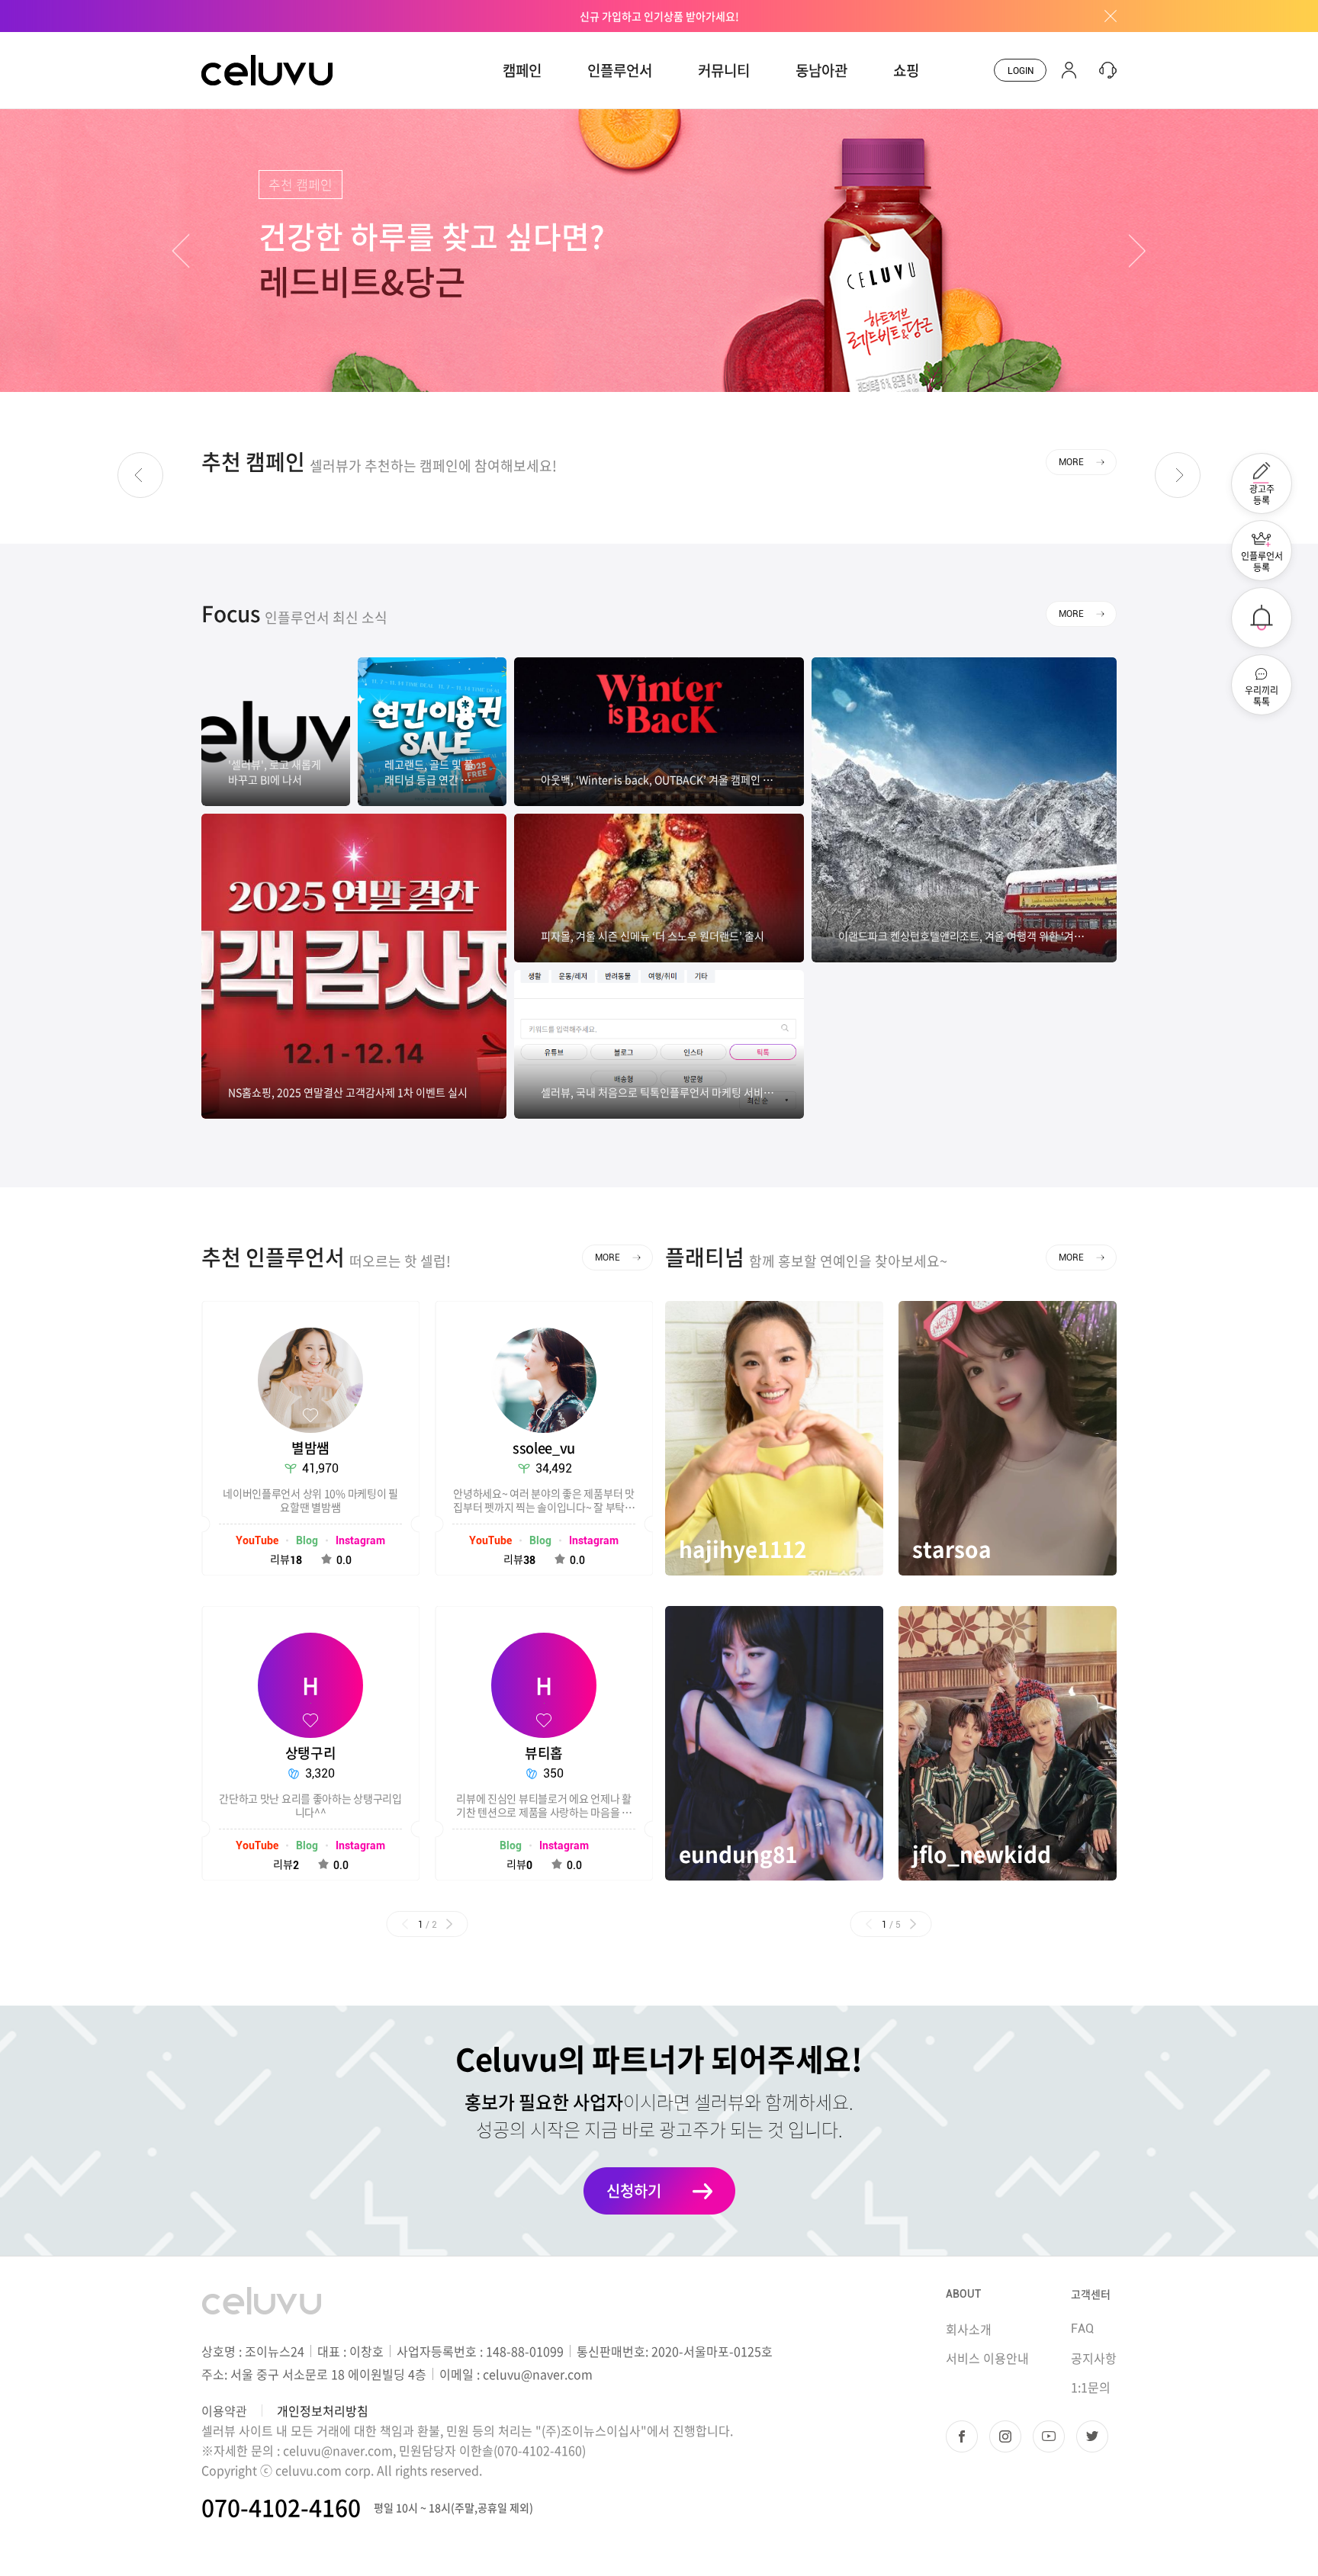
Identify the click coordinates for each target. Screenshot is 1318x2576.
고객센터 (1091, 2294)
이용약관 (224, 2411)
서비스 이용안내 (987, 2358)
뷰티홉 (544, 1753)
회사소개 (969, 2329)
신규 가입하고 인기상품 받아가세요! (659, 16)
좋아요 (310, 1415)
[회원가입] (1069, 70)
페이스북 (962, 2436)
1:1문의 (1091, 2387)
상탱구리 (311, 1753)
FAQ (1082, 2329)
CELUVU (226, 41)
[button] (181, 251)
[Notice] (1262, 618)
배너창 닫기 (1105, 16)
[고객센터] (1104, 70)
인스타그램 (1005, 2436)
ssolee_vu (544, 1448)
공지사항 (1094, 2358)
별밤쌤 (310, 1448)
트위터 (1092, 2436)
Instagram (360, 1540)
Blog (307, 1540)
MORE (1071, 462)
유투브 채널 (1049, 2436)
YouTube (257, 1540)
